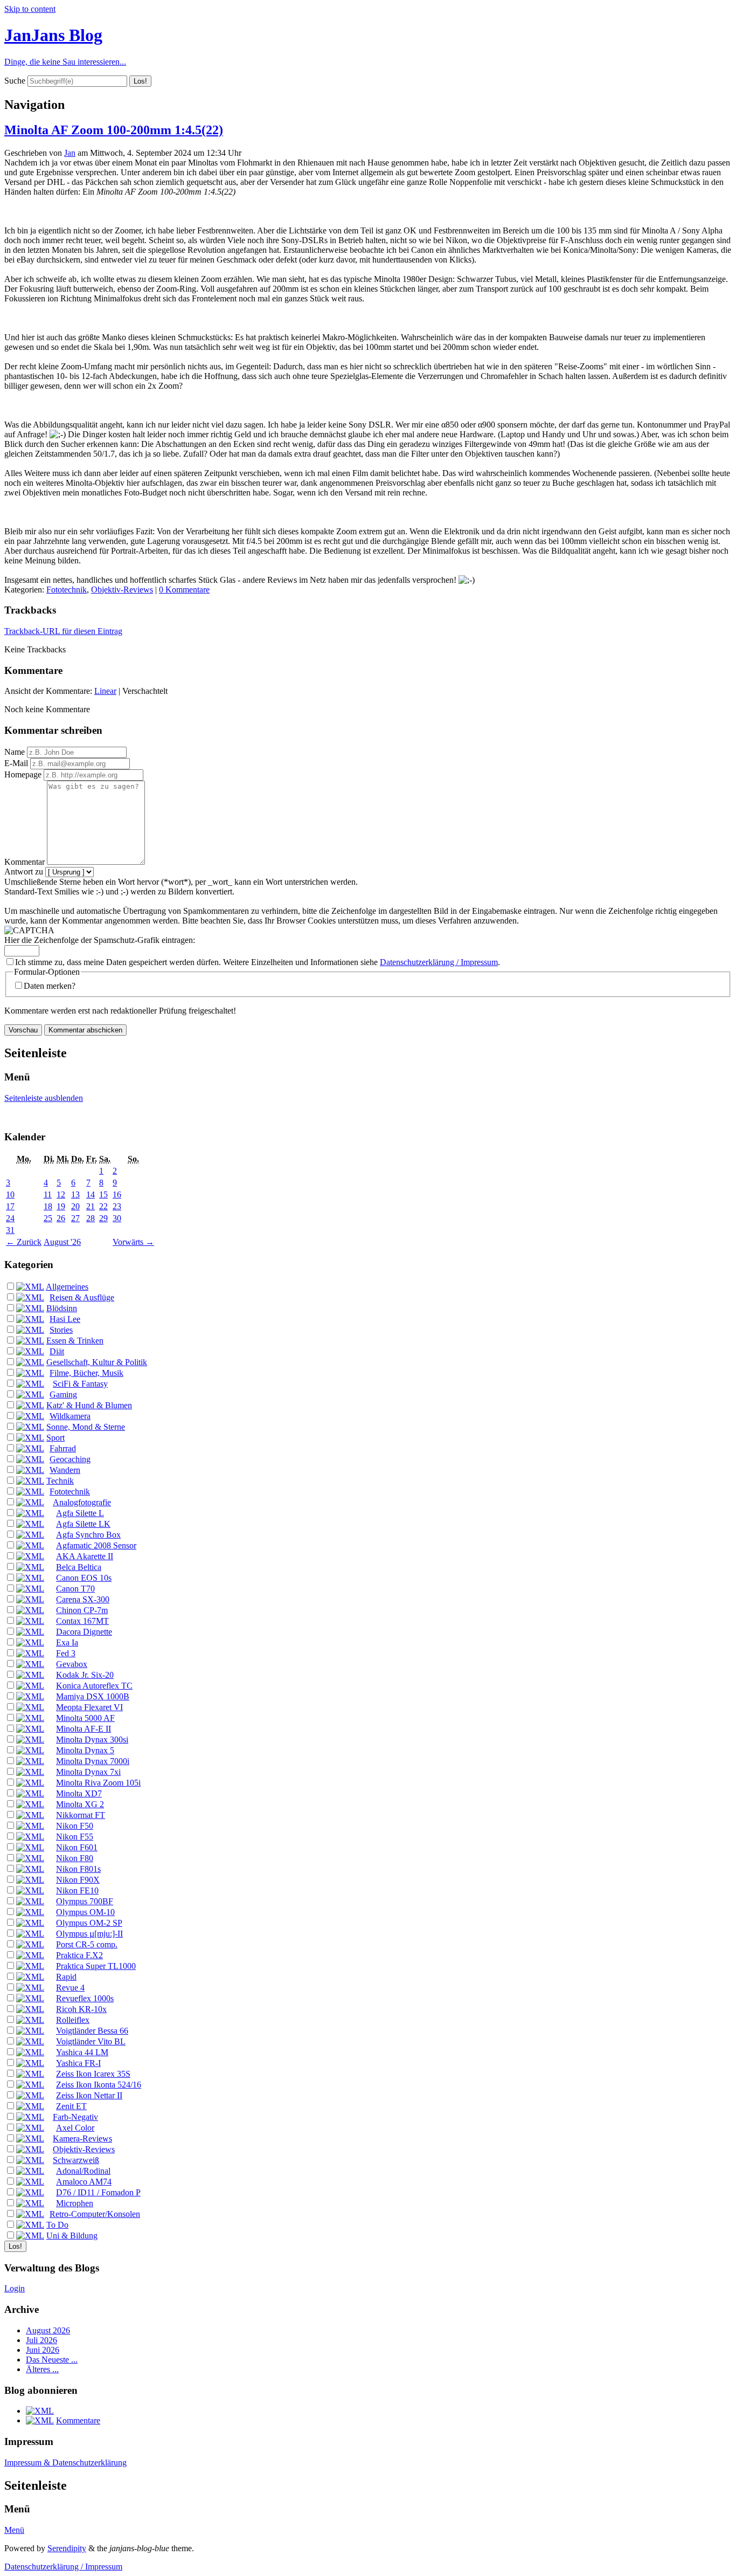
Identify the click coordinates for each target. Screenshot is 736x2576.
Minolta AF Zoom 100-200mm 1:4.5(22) (114, 130)
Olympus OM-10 (85, 1912)
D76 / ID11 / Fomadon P (98, 2192)
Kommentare (78, 2420)
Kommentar (25, 862)
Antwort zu (24, 872)
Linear (105, 691)
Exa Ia (67, 1642)
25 (48, 1218)
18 (48, 1206)
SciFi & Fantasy (80, 1384)
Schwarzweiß (76, 2160)
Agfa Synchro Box (88, 1535)
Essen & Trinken (75, 1341)
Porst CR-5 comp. (87, 1944)
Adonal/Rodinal (83, 2171)
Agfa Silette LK (83, 1524)
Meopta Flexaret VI (89, 1707)
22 (103, 1206)
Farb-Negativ (75, 2117)
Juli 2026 (41, 2340)
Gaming (63, 1394)
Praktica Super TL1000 (96, 1966)
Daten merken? (50, 986)
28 (91, 1218)
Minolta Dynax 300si (92, 1740)
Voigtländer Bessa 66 (92, 2031)
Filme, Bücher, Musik (86, 1373)
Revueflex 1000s (85, 1998)
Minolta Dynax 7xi (88, 1772)
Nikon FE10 (77, 1890)
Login (15, 2288)
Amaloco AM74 (84, 2182)
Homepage (23, 774)
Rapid (66, 1977)
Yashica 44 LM (82, 2052)
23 (117, 1206)
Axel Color (75, 2128)
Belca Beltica (79, 1567)
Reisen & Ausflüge (82, 1297)
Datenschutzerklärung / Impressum (439, 962)
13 (75, 1194)
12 (61, 1194)
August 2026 (48, 2330)
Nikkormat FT (81, 1815)
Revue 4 (70, 1988)
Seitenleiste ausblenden (44, 1098)
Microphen (75, 2203)
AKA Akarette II (85, 1556)
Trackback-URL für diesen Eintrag (63, 631)
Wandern (65, 1470)
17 (10, 1206)
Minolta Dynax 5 (85, 1750)
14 (91, 1194)
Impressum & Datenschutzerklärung (65, 2463)
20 (75, 1206)
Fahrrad (63, 1448)
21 (91, 1206)
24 (10, 1218)
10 (10, 1194)
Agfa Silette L (80, 1513)
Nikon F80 (75, 1858)
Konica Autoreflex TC (94, 1686)
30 (117, 1218)
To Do (57, 2225)
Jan (70, 153)
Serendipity (67, 2548)
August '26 (62, 1242)
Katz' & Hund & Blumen (89, 1405)
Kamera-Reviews (82, 2138)
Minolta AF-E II (84, 1729)
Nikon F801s (78, 1869)
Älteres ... (42, 2369)
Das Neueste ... (52, 2360)
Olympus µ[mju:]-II (89, 1934)
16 (117, 1194)
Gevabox (72, 1664)
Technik (60, 1481)
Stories (61, 1330)
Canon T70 (75, 1589)
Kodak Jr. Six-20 (85, 1675)
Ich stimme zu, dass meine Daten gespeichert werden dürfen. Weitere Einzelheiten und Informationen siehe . (258, 962)
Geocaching (70, 1459)
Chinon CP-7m (82, 1610)
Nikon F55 (75, 1837)
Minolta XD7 (79, 1793)
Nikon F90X (78, 1880)
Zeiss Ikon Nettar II (89, 2095)
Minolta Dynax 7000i (93, 1761)
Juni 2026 (43, 2350)
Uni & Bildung (72, 2236)
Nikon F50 (75, 1826)
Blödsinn (62, 1308)
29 (103, 1218)
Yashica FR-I (78, 2063)
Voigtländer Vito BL (91, 2041)
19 (61, 1206)
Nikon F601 (77, 1847)
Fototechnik (67, 590)
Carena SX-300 (83, 1599)
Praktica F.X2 (79, 1955)
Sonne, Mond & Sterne (86, 1427)
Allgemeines (67, 1287)
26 (61, 1218)
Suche (15, 81)
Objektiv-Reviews (122, 590)
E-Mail (16, 763)
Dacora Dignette (84, 1632)
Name (15, 752)
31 (10, 1230)
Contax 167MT (82, 1621)
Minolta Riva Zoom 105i (98, 1783)
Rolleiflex (73, 2020)
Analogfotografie (82, 1502)
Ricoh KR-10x (81, 2009)
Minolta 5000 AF (85, 1718)
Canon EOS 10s (84, 1578)
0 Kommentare (184, 590)
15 (103, 1194)
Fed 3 (66, 1653)
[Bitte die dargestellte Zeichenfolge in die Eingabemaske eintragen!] (29, 931)
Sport (55, 1438)
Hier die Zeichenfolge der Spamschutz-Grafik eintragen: (100, 940)
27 (75, 1218)
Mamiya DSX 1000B (93, 1696)
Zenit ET (71, 2106)
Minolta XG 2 (80, 1804)
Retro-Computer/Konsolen (95, 2214)
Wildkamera (70, 1416)
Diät (57, 1351)
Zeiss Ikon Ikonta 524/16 (99, 2085)
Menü (14, 2530)
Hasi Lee (65, 1319)
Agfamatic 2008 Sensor (96, 1545)
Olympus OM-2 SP (89, 1923)
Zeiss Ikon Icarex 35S (93, 2074)
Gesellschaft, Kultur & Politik (97, 1362)
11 (48, 1194)
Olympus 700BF (85, 1901)
